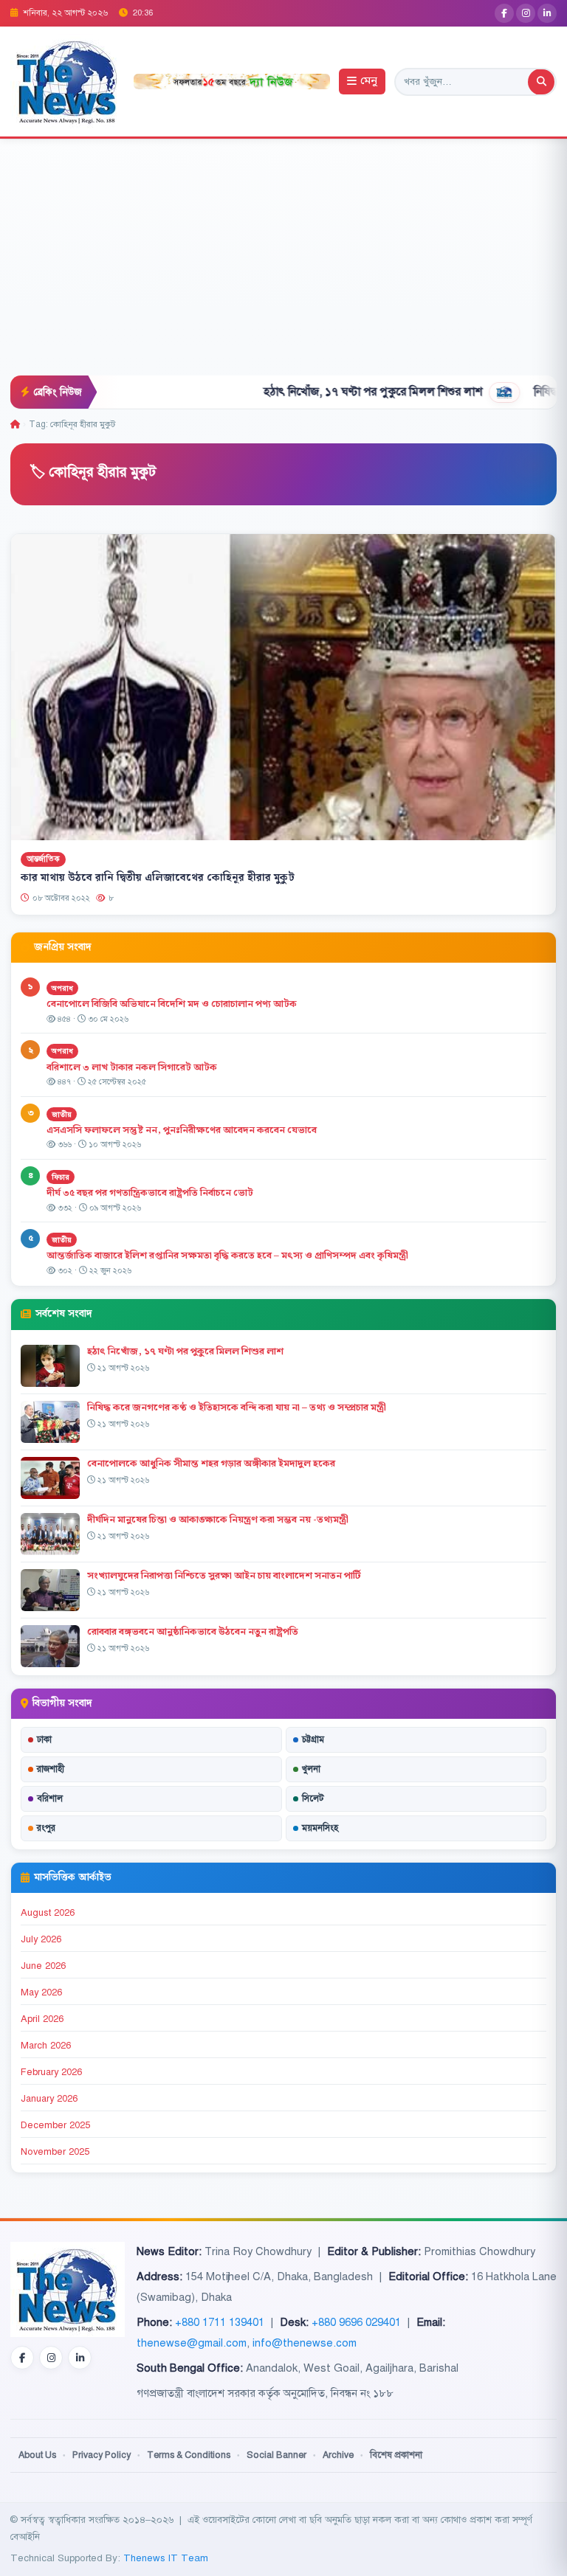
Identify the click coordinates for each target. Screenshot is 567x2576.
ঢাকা (44, 1739)
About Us (37, 2455)
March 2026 (46, 2046)
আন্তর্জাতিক (43, 859)
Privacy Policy (102, 2455)
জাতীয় (62, 1114)
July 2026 (41, 1939)
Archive (338, 2455)
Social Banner (276, 2455)
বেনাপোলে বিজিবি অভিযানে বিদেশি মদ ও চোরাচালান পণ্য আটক (173, 1004)
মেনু (369, 82)
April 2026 (42, 2019)
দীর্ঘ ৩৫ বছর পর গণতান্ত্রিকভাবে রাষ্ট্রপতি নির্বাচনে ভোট (150, 1193)
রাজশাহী (51, 1769)
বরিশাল (50, 1798)
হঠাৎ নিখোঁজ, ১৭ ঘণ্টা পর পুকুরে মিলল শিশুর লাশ (311, 392)
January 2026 (49, 2099)
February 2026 (51, 2072)
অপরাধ (62, 988)
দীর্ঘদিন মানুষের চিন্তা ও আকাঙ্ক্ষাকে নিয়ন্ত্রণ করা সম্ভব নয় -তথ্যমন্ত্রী (218, 1520)
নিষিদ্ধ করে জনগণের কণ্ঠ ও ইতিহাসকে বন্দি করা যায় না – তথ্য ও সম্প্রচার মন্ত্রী (237, 1408)
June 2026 (43, 1966)
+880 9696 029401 (356, 2322)
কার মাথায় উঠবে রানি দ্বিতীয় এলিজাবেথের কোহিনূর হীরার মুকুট (158, 878)
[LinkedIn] (547, 13)
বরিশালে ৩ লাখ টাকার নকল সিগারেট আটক (132, 1067)
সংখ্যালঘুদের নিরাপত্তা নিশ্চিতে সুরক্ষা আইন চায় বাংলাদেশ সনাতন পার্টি (224, 1576)
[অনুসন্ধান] (541, 82)
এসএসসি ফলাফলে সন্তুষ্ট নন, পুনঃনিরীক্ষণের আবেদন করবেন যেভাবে (182, 1130)
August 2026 (48, 1913)
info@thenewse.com (305, 2343)
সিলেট (313, 1798)
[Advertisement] (283, 265)
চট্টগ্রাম (313, 1739)
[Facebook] (504, 13)
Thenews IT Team (166, 2558)
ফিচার (61, 1177)
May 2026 (41, 1992)
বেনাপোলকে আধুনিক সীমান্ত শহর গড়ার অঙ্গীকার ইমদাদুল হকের (211, 1464)
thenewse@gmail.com (192, 2343)
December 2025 (55, 2125)
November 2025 (55, 2152)
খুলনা (311, 1769)
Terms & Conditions (189, 2455)
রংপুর (46, 1828)
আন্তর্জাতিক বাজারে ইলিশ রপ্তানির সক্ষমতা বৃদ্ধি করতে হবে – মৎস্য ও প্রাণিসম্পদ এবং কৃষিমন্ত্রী (227, 1256)
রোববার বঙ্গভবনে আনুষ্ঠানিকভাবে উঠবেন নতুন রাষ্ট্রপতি (193, 1632)
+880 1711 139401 (220, 2322)
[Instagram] (526, 13)
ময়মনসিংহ (320, 1828)
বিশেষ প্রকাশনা (396, 2455)
